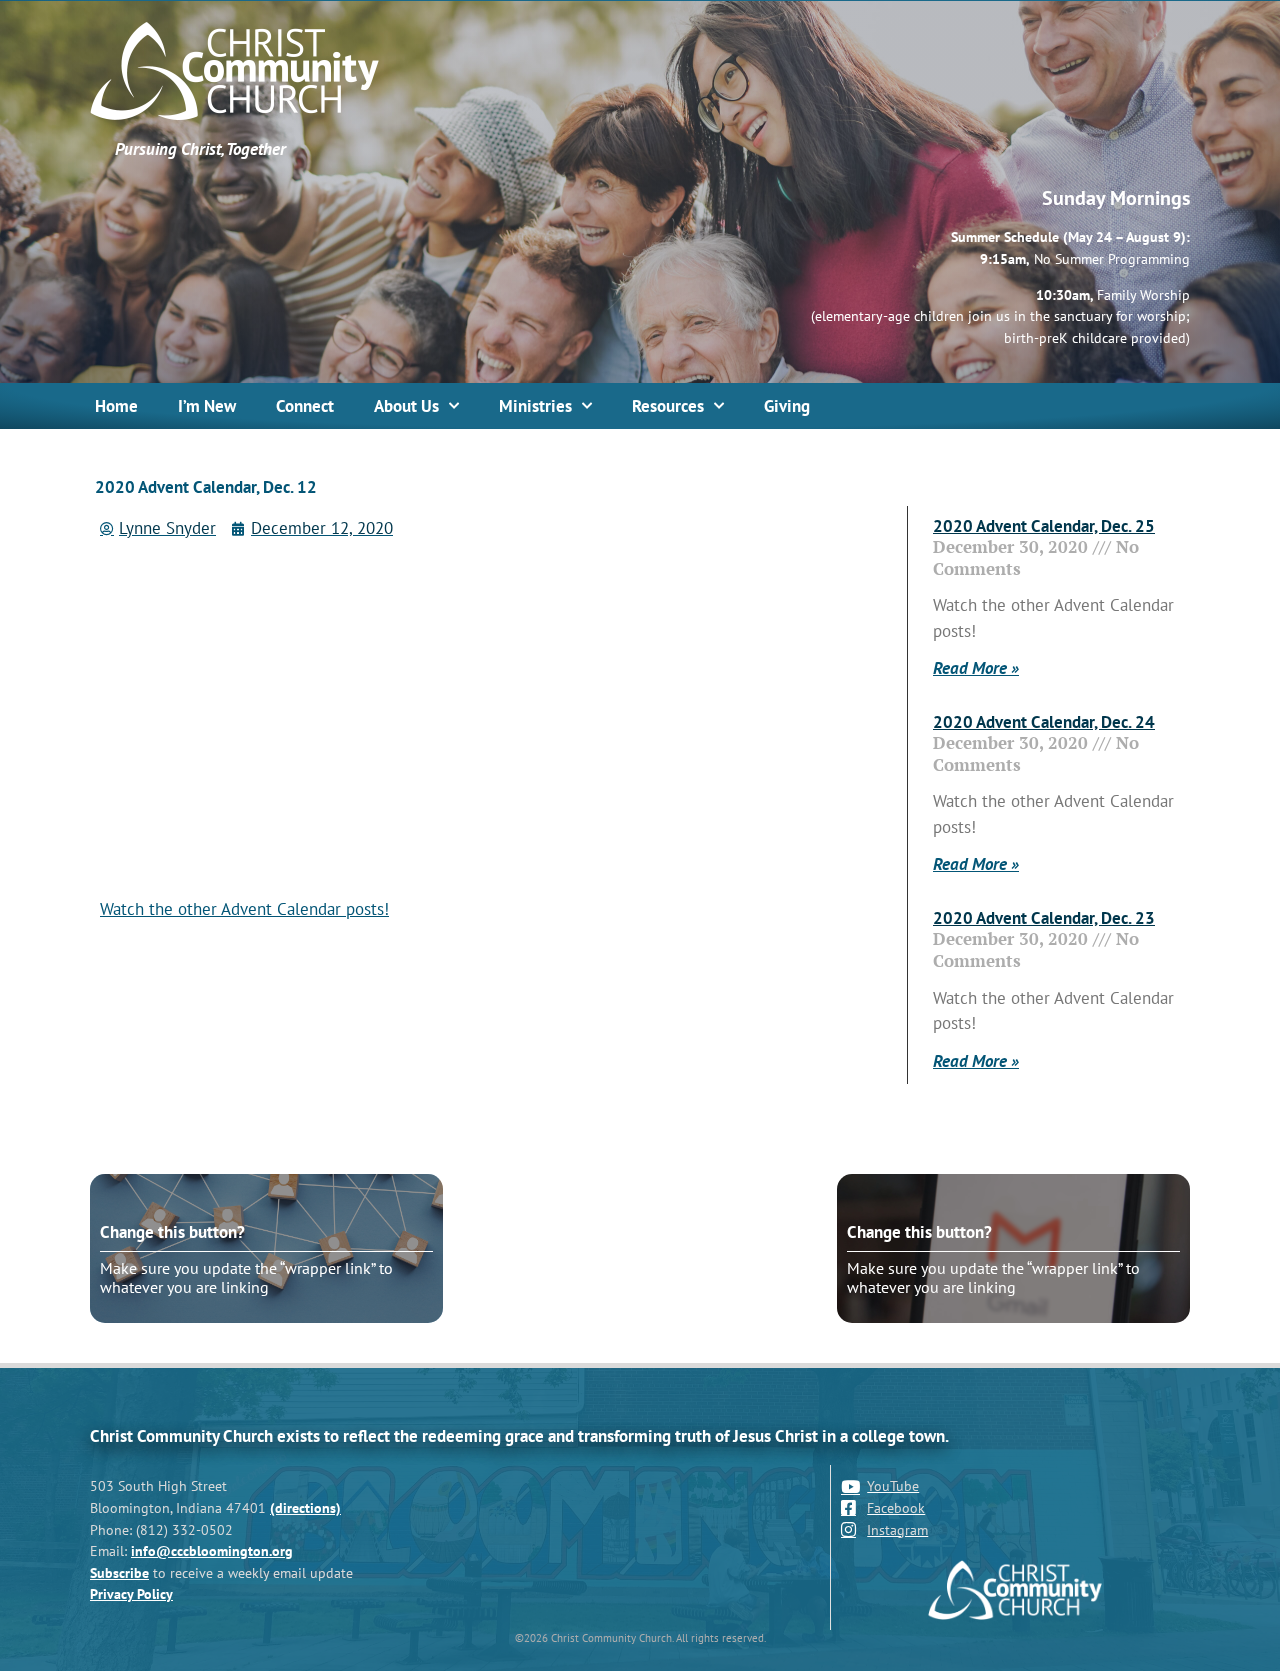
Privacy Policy (131, 1593)
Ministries (535, 406)
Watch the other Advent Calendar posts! (244, 909)
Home (116, 406)
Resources (668, 406)
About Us (406, 406)
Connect (305, 406)
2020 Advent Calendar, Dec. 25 (1044, 526)
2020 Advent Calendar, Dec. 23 (1044, 918)
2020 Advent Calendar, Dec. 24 (1044, 722)
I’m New (207, 406)
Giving (787, 406)
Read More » (976, 668)
